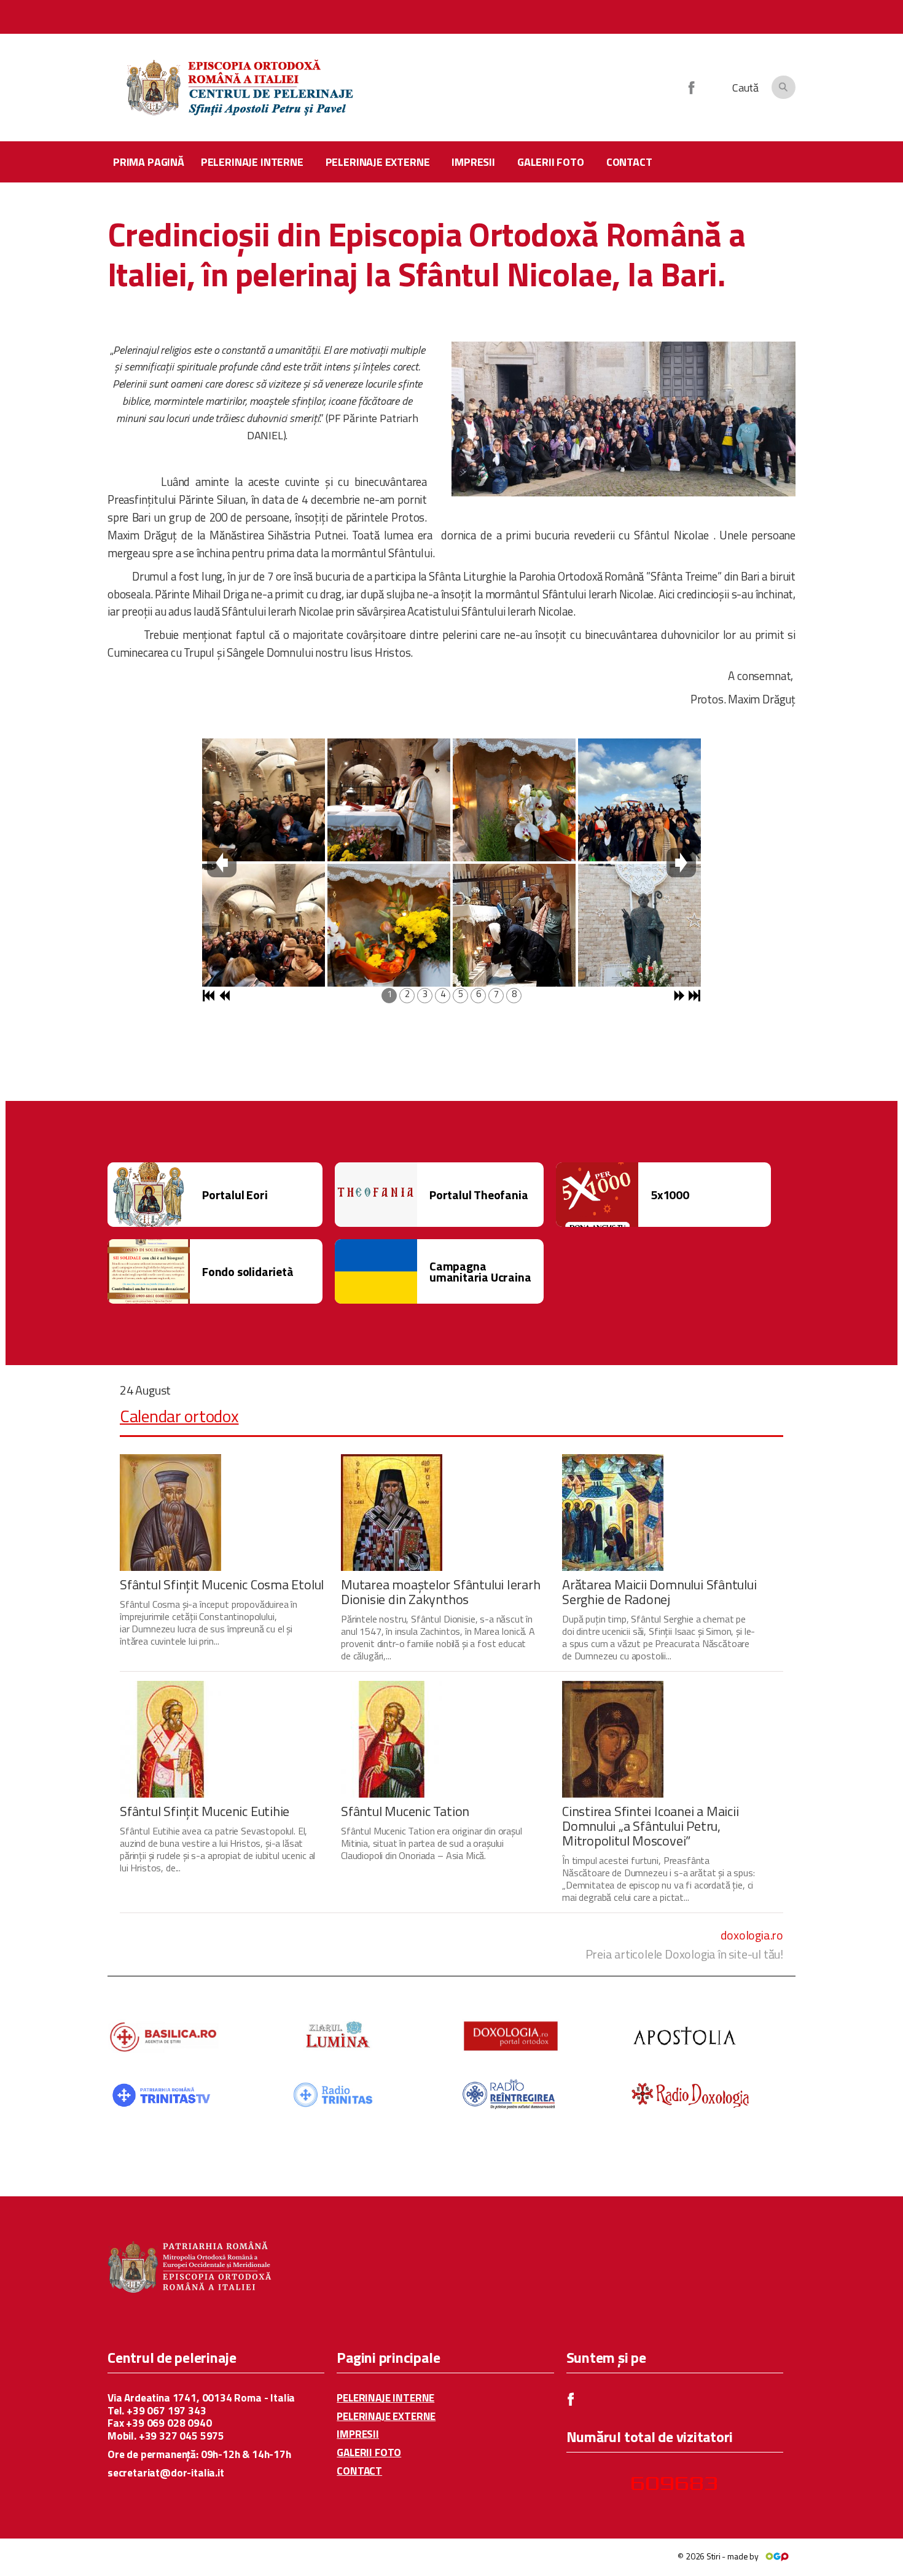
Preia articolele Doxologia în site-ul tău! (684, 1954)
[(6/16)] (514, 925)
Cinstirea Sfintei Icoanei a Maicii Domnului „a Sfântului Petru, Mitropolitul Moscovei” (651, 1826)
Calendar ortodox (179, 1416)
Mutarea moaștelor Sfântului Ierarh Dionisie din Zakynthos (441, 1592)
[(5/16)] (514, 800)
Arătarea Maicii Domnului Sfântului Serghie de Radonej (659, 1592)
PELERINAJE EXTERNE (386, 2417)
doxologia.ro (752, 1935)
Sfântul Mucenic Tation (405, 1811)
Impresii (473, 162)
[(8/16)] (639, 925)
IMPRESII (358, 2434)
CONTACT (359, 2471)
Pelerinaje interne (252, 162)
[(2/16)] (264, 925)
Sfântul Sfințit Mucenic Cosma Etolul (222, 1584)
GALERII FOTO (369, 2453)
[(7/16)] (639, 800)
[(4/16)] (389, 925)
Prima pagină (149, 162)
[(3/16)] (389, 800)
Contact (629, 162)
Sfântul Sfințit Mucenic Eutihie (205, 1811)
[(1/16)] (264, 800)
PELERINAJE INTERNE (385, 2398)
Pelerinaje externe (378, 162)
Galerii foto (551, 162)
